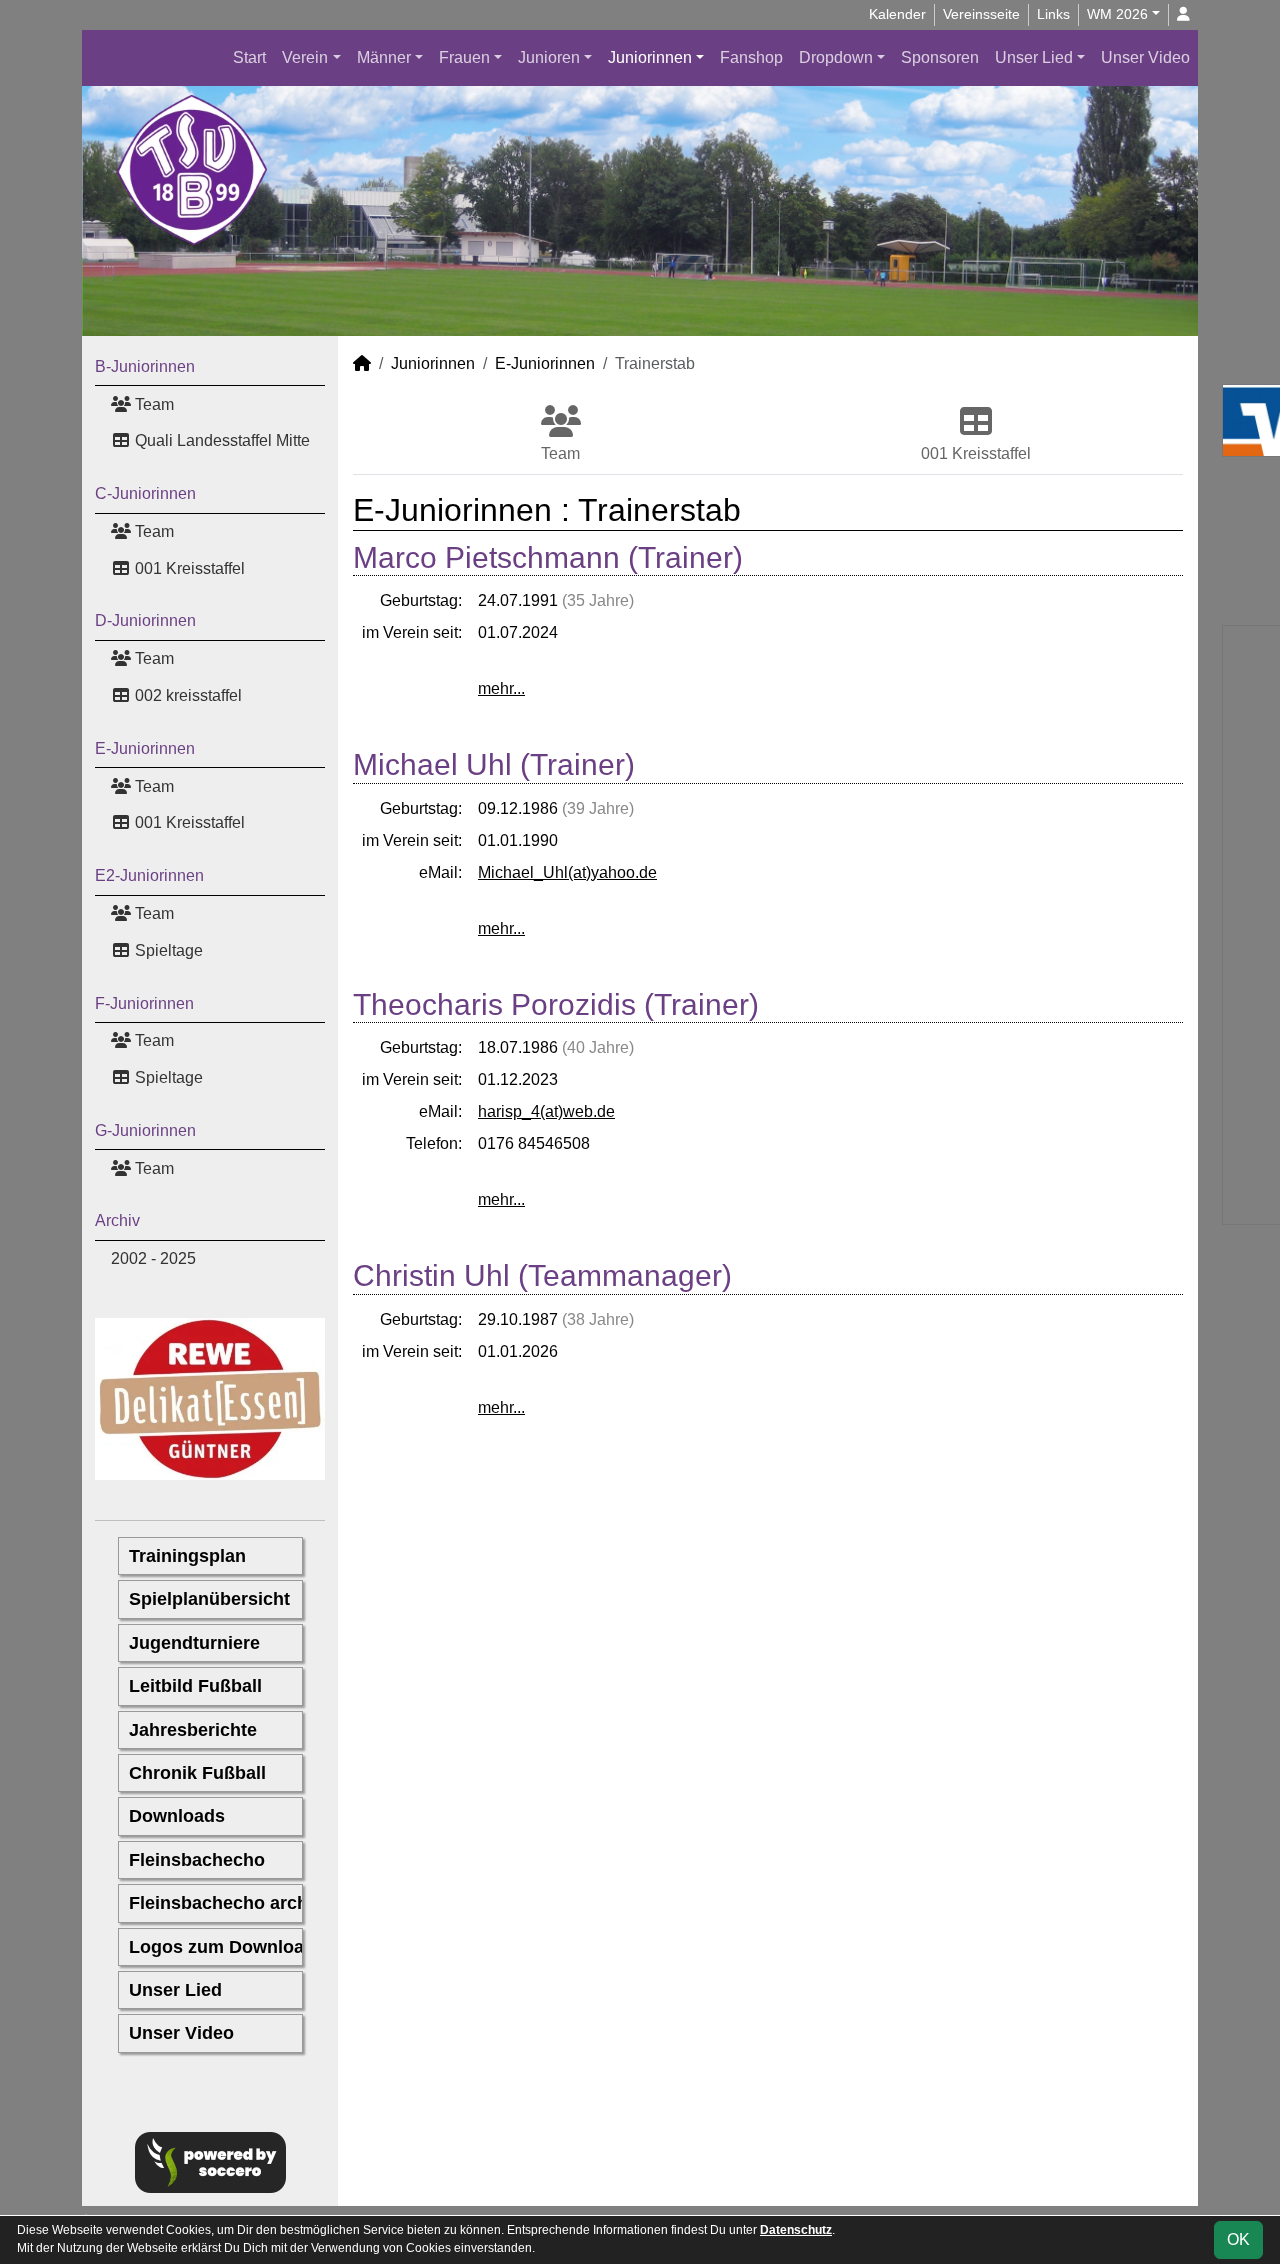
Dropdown (836, 57)
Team (152, 404)
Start (249, 57)
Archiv (117, 1220)
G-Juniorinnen (145, 1130)
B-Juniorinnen (145, 366)
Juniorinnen (650, 57)
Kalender (897, 14)
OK (1238, 2239)
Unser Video (1145, 57)
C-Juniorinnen (145, 493)
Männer (384, 57)
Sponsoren (940, 57)
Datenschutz (796, 2230)
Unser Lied (1034, 57)
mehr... (501, 688)
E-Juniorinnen (145, 748)
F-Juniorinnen (144, 1003)
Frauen (464, 57)
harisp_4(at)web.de (546, 1111)
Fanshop (751, 57)
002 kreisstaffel (186, 695)
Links (1053, 14)
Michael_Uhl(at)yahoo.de (567, 872)
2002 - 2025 (153, 1258)
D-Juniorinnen (145, 620)
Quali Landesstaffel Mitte (220, 440)
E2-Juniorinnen (149, 875)
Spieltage (167, 950)
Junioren (549, 57)
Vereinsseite (981, 14)
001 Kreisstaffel (188, 568)
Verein (305, 57)
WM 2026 (1117, 14)
